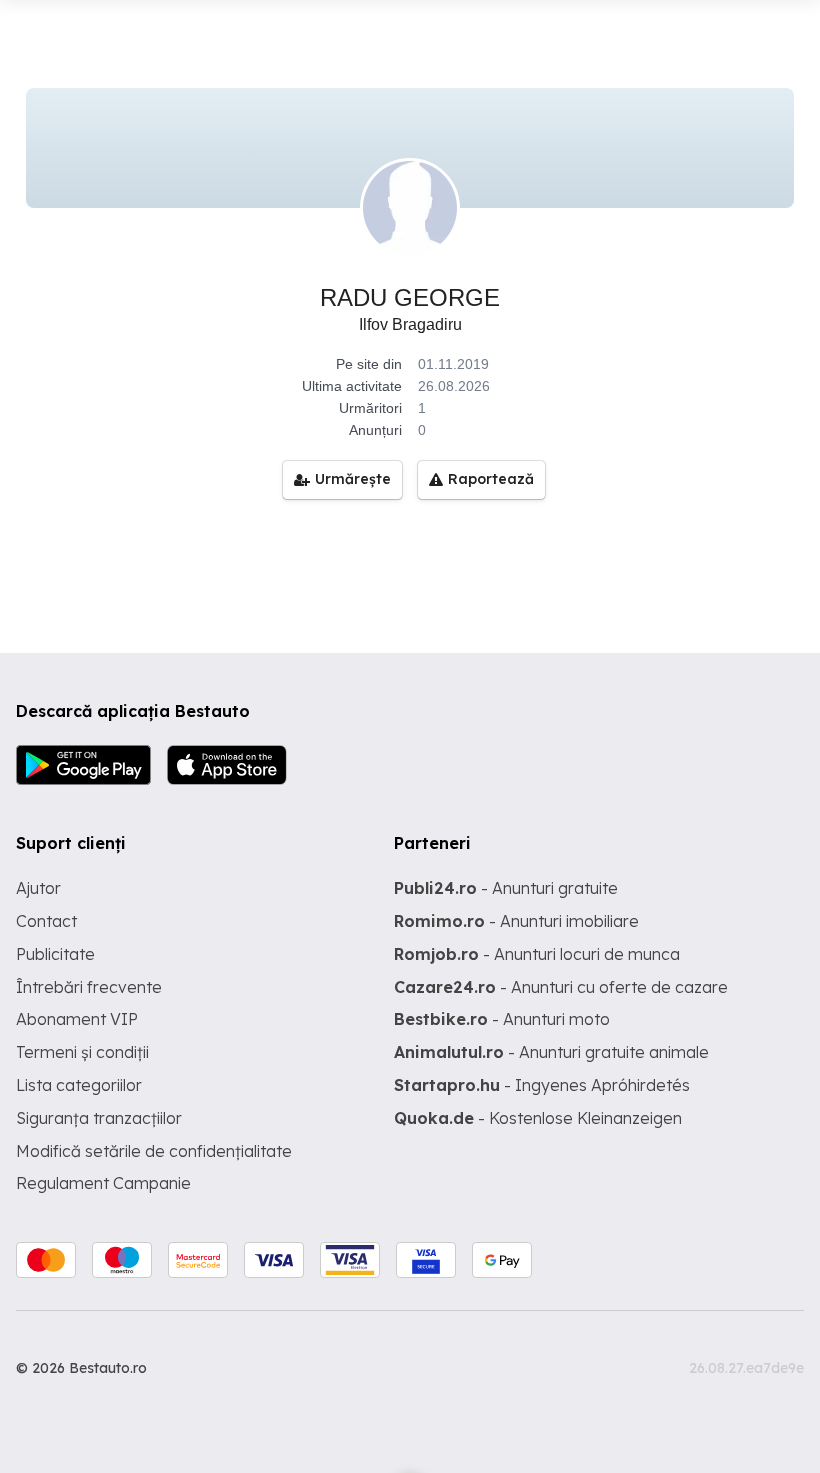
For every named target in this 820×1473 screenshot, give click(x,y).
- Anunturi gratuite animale (551, 1052)
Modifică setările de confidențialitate (154, 1151)
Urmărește (353, 479)
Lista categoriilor (79, 1085)
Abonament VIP (77, 1019)
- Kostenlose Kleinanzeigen (538, 1118)
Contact (46, 921)
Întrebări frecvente (89, 987)
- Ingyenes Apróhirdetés (542, 1085)
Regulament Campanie (103, 1183)
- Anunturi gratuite (506, 888)
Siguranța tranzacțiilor (99, 1118)
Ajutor (38, 888)
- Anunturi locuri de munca (537, 954)
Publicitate (55, 954)
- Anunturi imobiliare (516, 921)
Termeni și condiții (82, 1052)
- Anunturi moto (502, 1019)
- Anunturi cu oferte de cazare (561, 987)
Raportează (491, 479)
